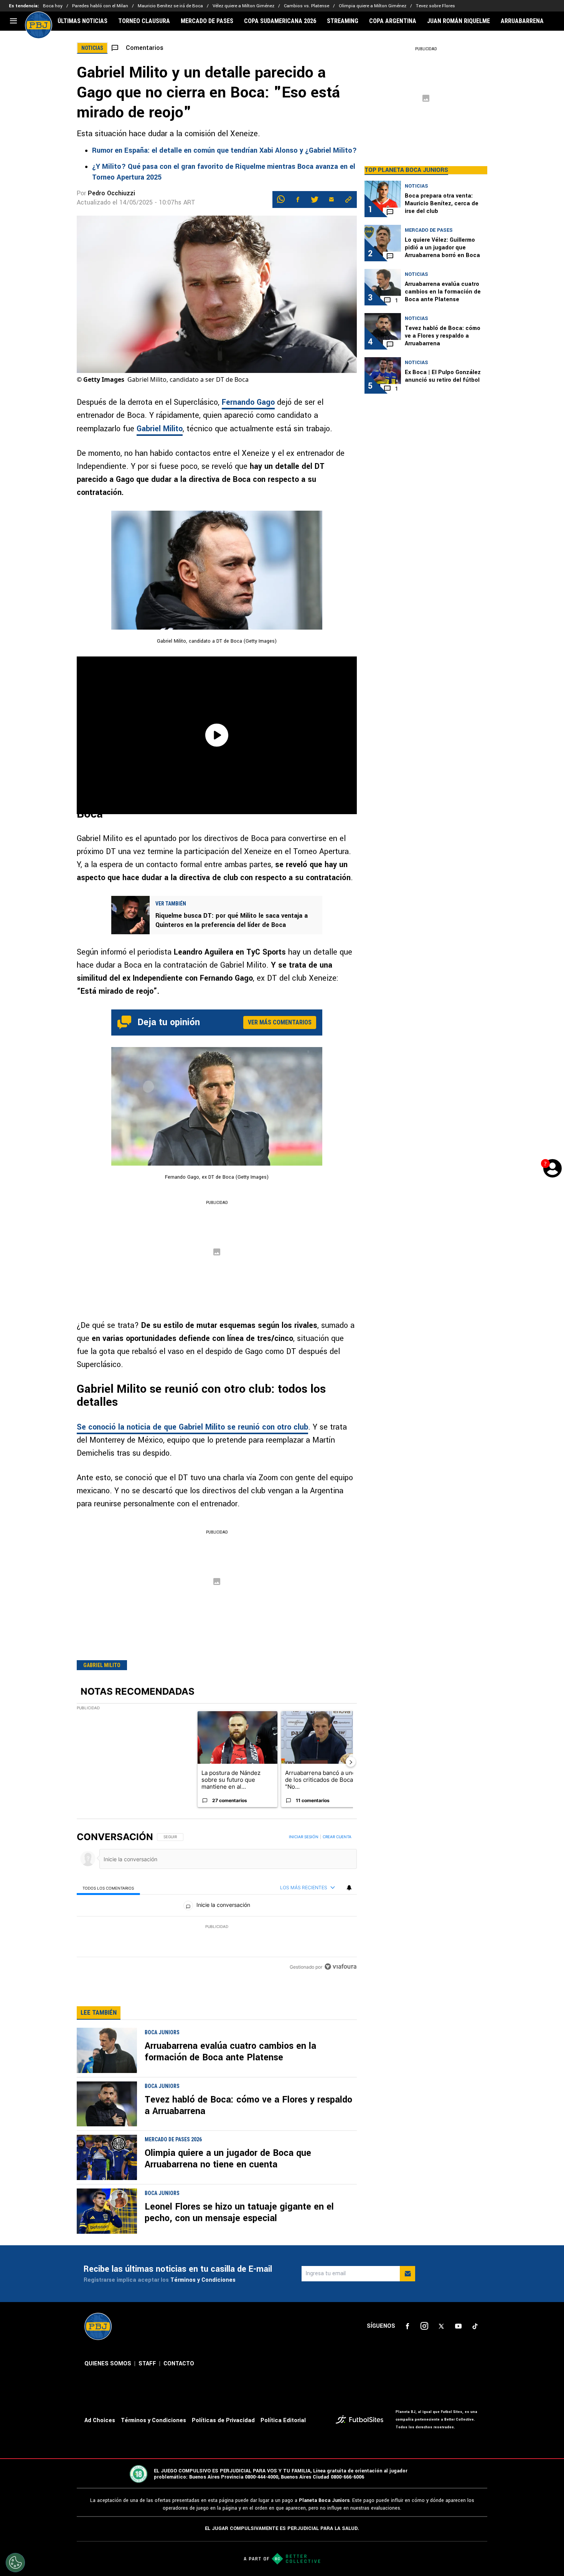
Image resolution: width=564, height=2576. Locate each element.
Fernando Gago (248, 402)
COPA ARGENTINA (393, 21)
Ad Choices (100, 2420)
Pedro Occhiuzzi (111, 193)
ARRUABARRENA (522, 21)
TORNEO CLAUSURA (144, 21)
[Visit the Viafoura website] (341, 1967)
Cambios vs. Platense (307, 6)
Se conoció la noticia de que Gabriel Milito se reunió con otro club (192, 1427)
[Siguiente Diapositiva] (351, 1762)
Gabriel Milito (160, 429)
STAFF (147, 2364)
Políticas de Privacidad (223, 2420)
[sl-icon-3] (441, 2326)
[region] (217, 1902)
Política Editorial (283, 2420)
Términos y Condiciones (203, 2280)
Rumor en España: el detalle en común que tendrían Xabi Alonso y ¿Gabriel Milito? (224, 150)
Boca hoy (53, 6)
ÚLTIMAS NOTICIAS (82, 21)
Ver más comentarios (280, 1022)
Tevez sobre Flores (435, 6)
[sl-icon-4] (458, 2326)
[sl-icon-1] (407, 2326)
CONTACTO (179, 2364)
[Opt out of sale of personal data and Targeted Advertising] (15, 2563)
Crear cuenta (337, 1837)
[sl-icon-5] (475, 2326)
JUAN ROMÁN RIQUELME (458, 21)
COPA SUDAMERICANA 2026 (280, 21)
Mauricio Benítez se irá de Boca (170, 6)
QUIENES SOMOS (108, 2364)
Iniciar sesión (304, 1837)
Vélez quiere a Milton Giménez (243, 6)
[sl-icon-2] (424, 2326)
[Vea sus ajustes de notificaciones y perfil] (349, 1888)
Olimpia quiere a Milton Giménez (373, 6)
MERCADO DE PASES (207, 21)
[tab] (108, 1888)
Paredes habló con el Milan (100, 6)
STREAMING (343, 21)
